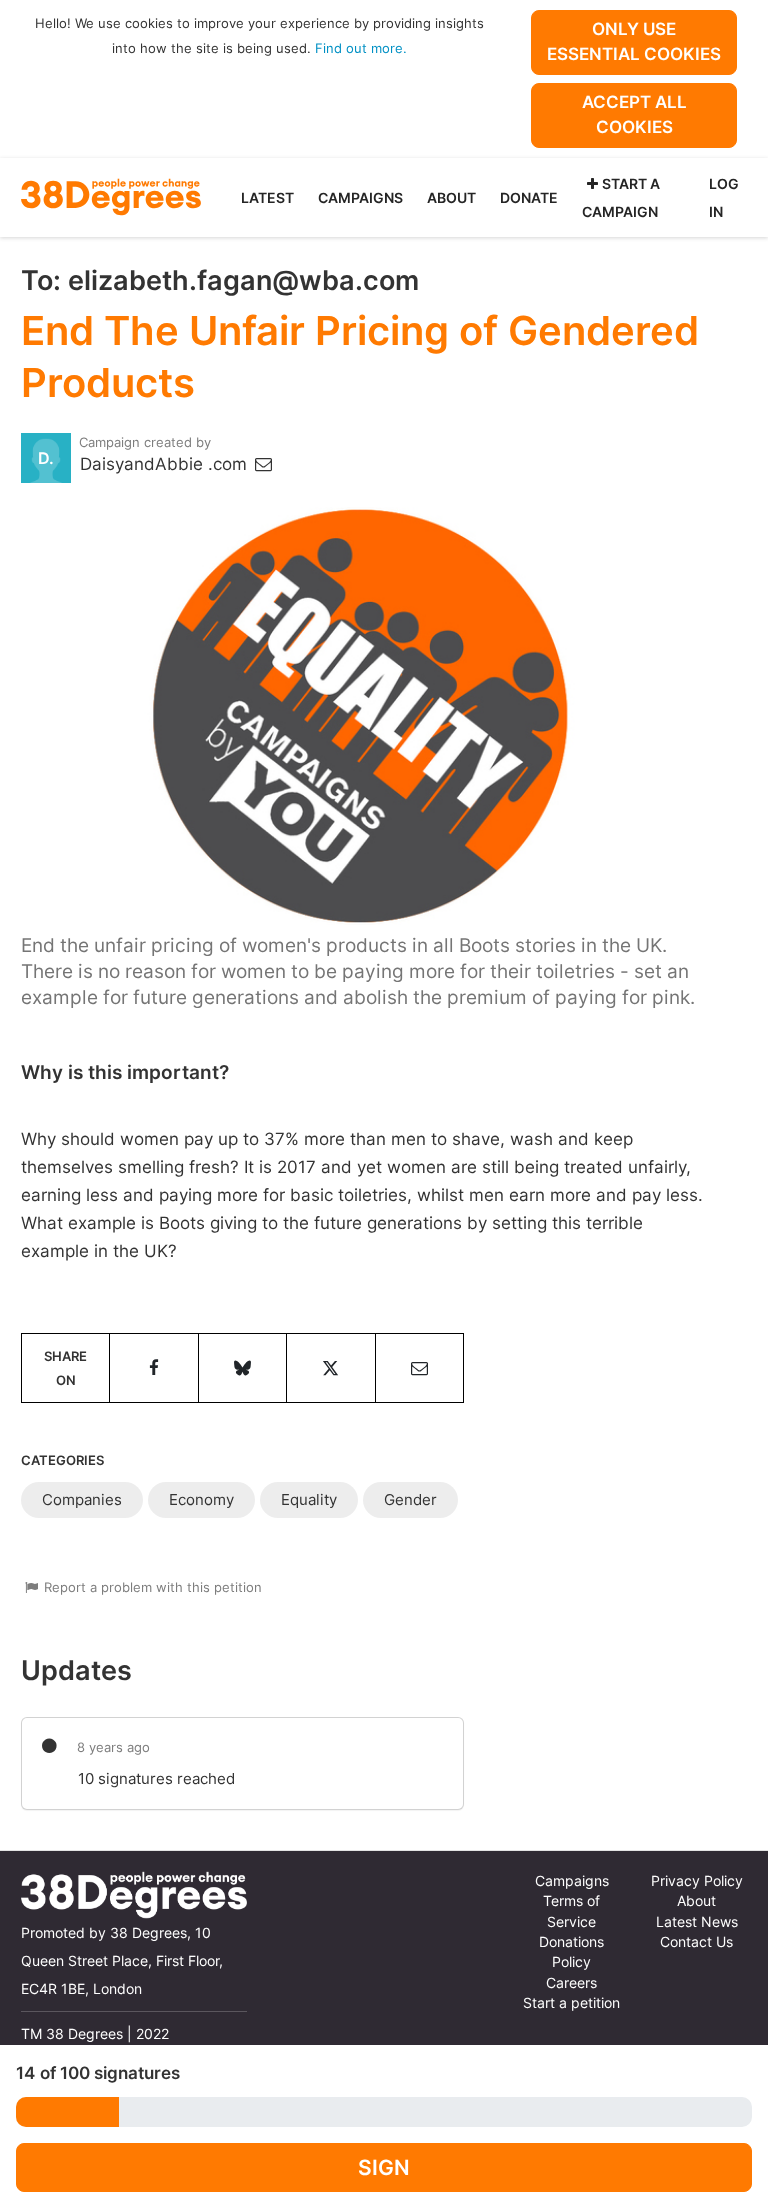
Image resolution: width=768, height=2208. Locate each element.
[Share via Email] (419, 1368)
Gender (410, 1499)
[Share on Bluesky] (242, 1368)
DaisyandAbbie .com (166, 464)
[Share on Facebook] (153, 1368)
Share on (65, 1368)
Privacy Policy (697, 1881)
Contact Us (696, 1942)
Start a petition (571, 2003)
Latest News (697, 1922)
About (451, 197)
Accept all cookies (634, 114)
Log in (724, 197)
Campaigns (360, 197)
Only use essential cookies (634, 41)
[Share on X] (330, 1368)
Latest (267, 197)
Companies (82, 1499)
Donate (529, 197)
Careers (571, 1983)
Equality (309, 1499)
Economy (201, 1499)
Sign (384, 2167)
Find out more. (361, 48)
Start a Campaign (621, 197)
